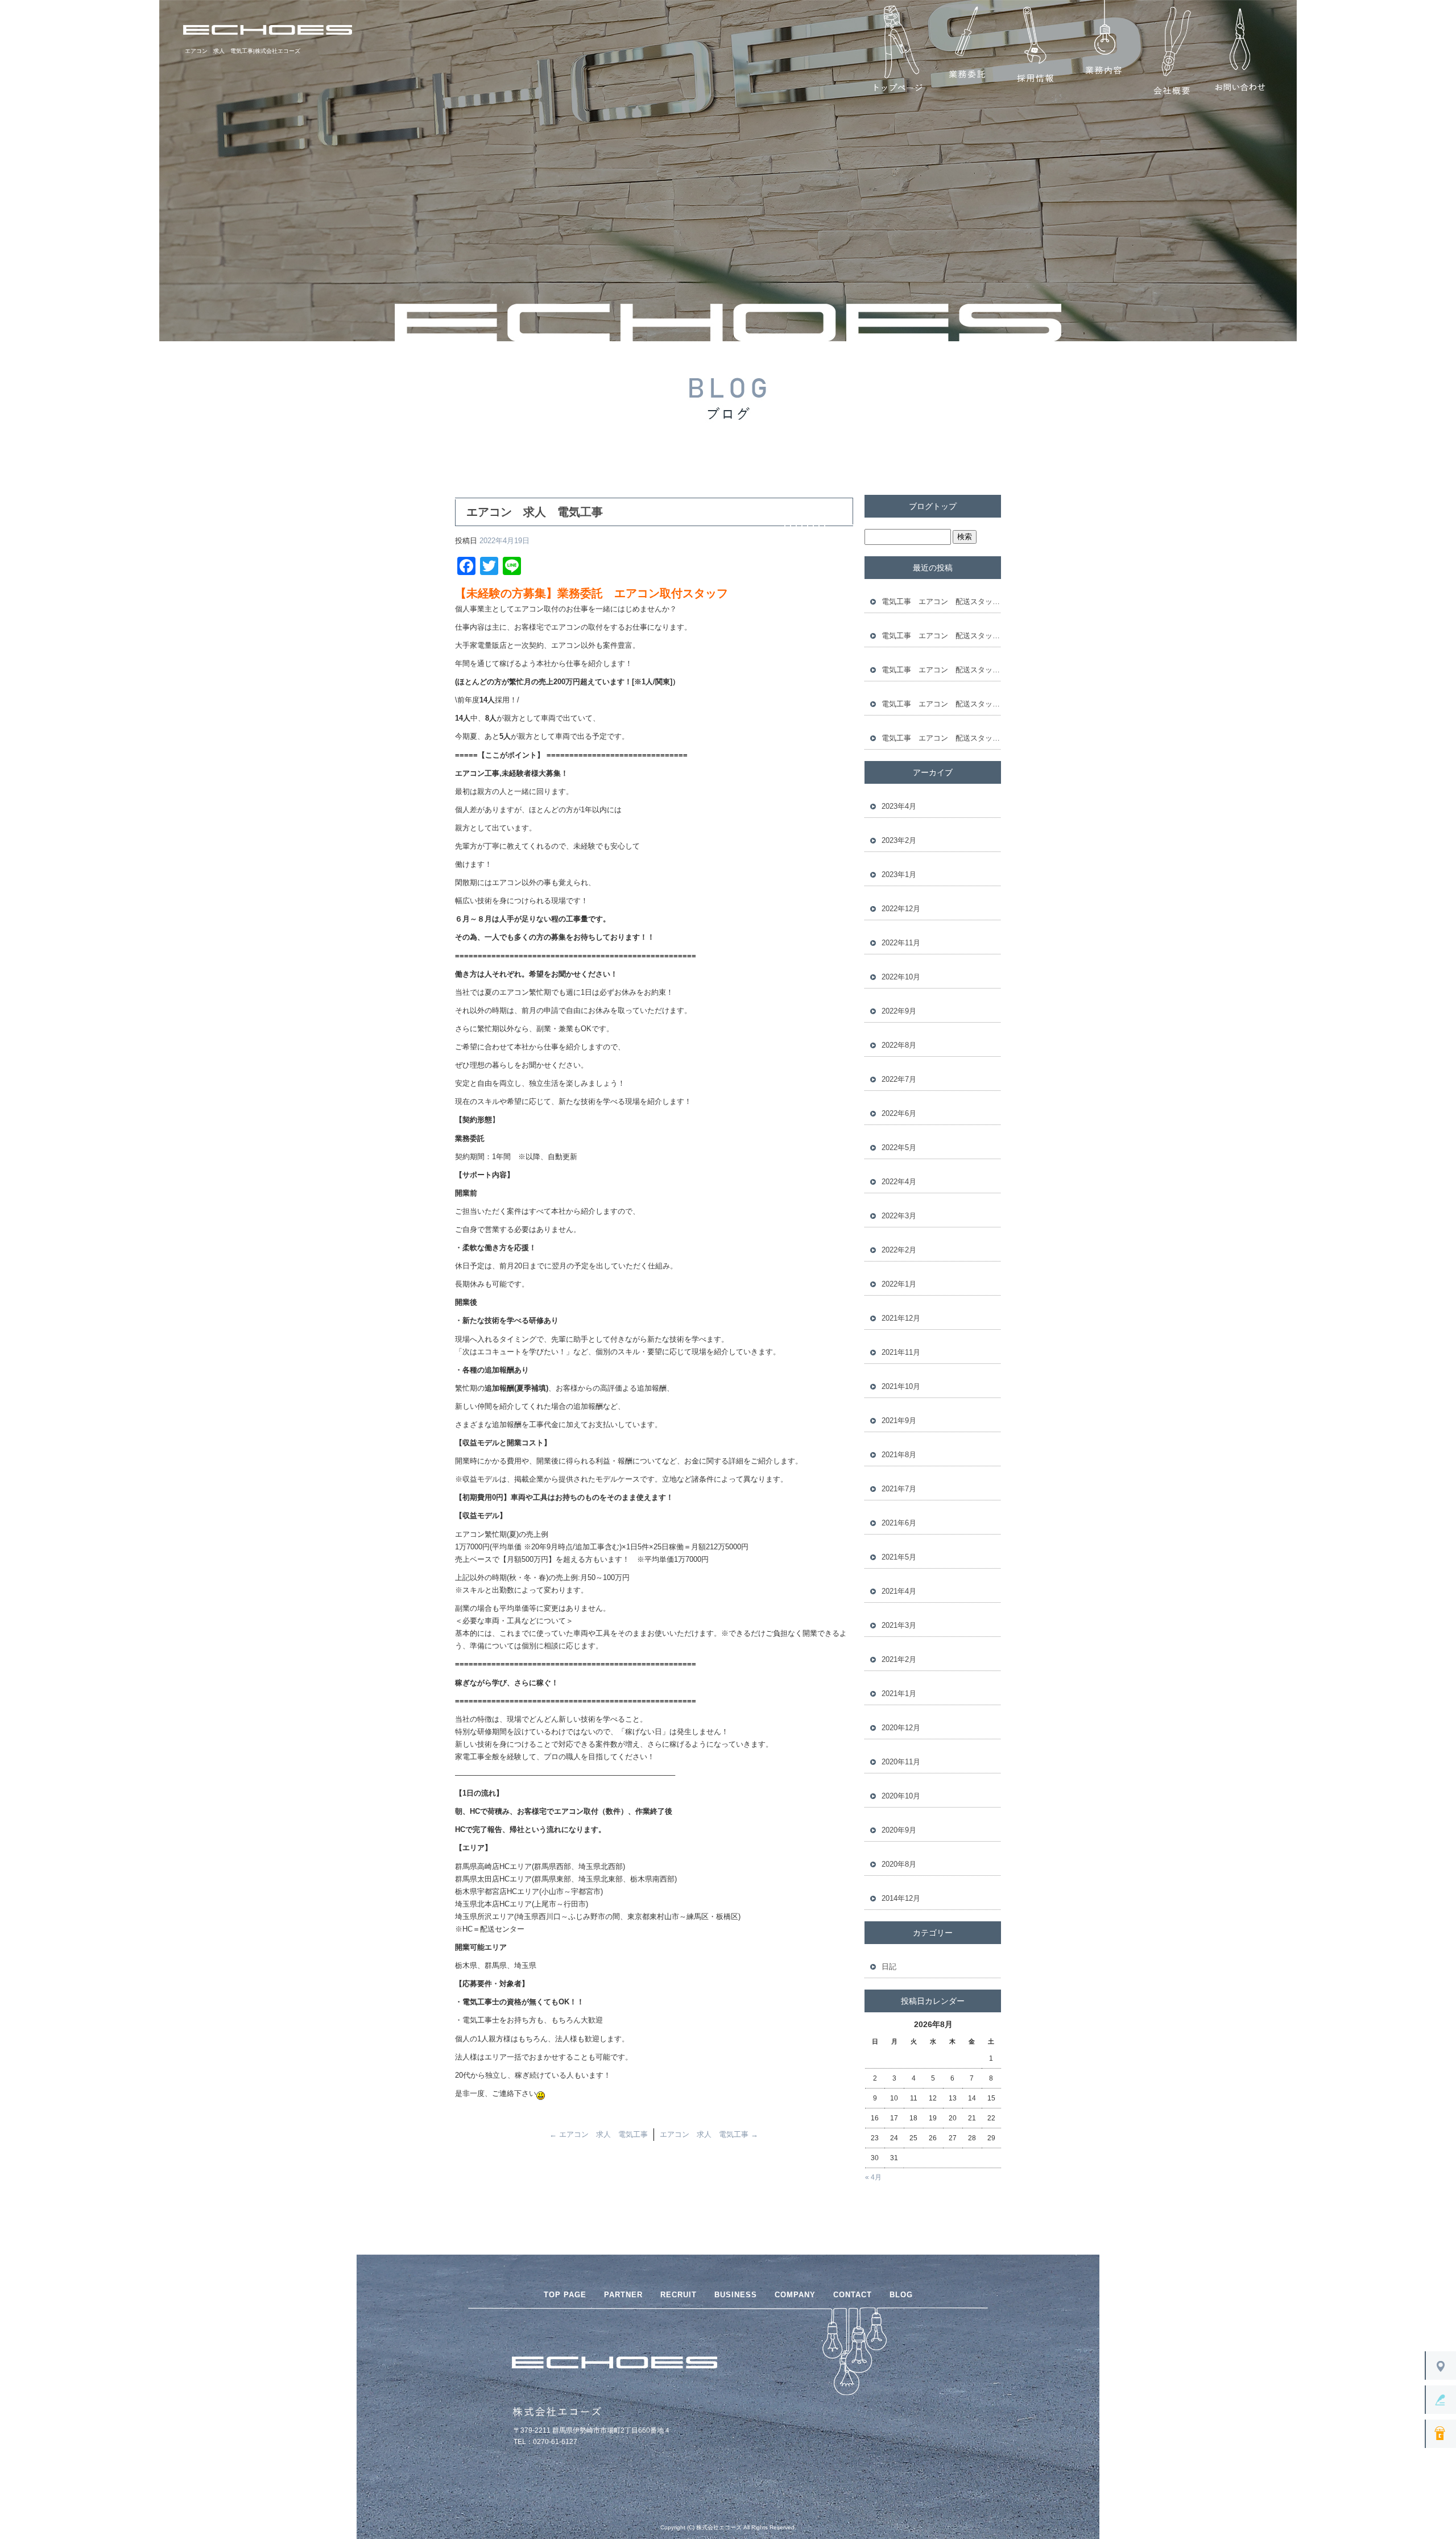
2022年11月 (901, 943)
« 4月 (873, 2177)
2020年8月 (899, 1864)
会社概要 (1172, 51)
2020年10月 (901, 1796)
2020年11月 (901, 1762)
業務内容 (1103, 51)
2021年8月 (899, 1455)
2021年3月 (899, 1625)
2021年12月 (901, 1318)
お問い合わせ (1240, 51)
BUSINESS (736, 2295)
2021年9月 (899, 1421)
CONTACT (853, 2295)
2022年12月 (901, 909)
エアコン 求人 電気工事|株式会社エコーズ (243, 51)
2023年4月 (899, 806)
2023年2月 (899, 840)
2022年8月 (899, 1045)
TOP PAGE (565, 2295)
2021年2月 (899, 1659)
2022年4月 (899, 1182)
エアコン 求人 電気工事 (599, 2134)
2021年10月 (901, 1386)
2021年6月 (899, 1523)
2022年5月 (899, 1147)
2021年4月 (899, 1591)
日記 (889, 1967)
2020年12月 (901, 1728)
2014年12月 (901, 1898)
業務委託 (967, 51)
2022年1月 (899, 1284)
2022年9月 (899, 1011)
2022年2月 (899, 1250)
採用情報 (1035, 51)
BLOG (901, 2295)
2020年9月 (899, 1830)
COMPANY (795, 2295)
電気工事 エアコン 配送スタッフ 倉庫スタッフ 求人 (941, 601)
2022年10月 (901, 977)
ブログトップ (933, 506)
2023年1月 (899, 874)
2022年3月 (899, 1216)
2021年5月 (899, 1557)
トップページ (899, 51)
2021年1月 (899, 1694)
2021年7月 (899, 1489)
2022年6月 (899, 1113)
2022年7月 (899, 1079)
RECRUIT (679, 2295)
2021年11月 (901, 1352)
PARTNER (623, 2295)
